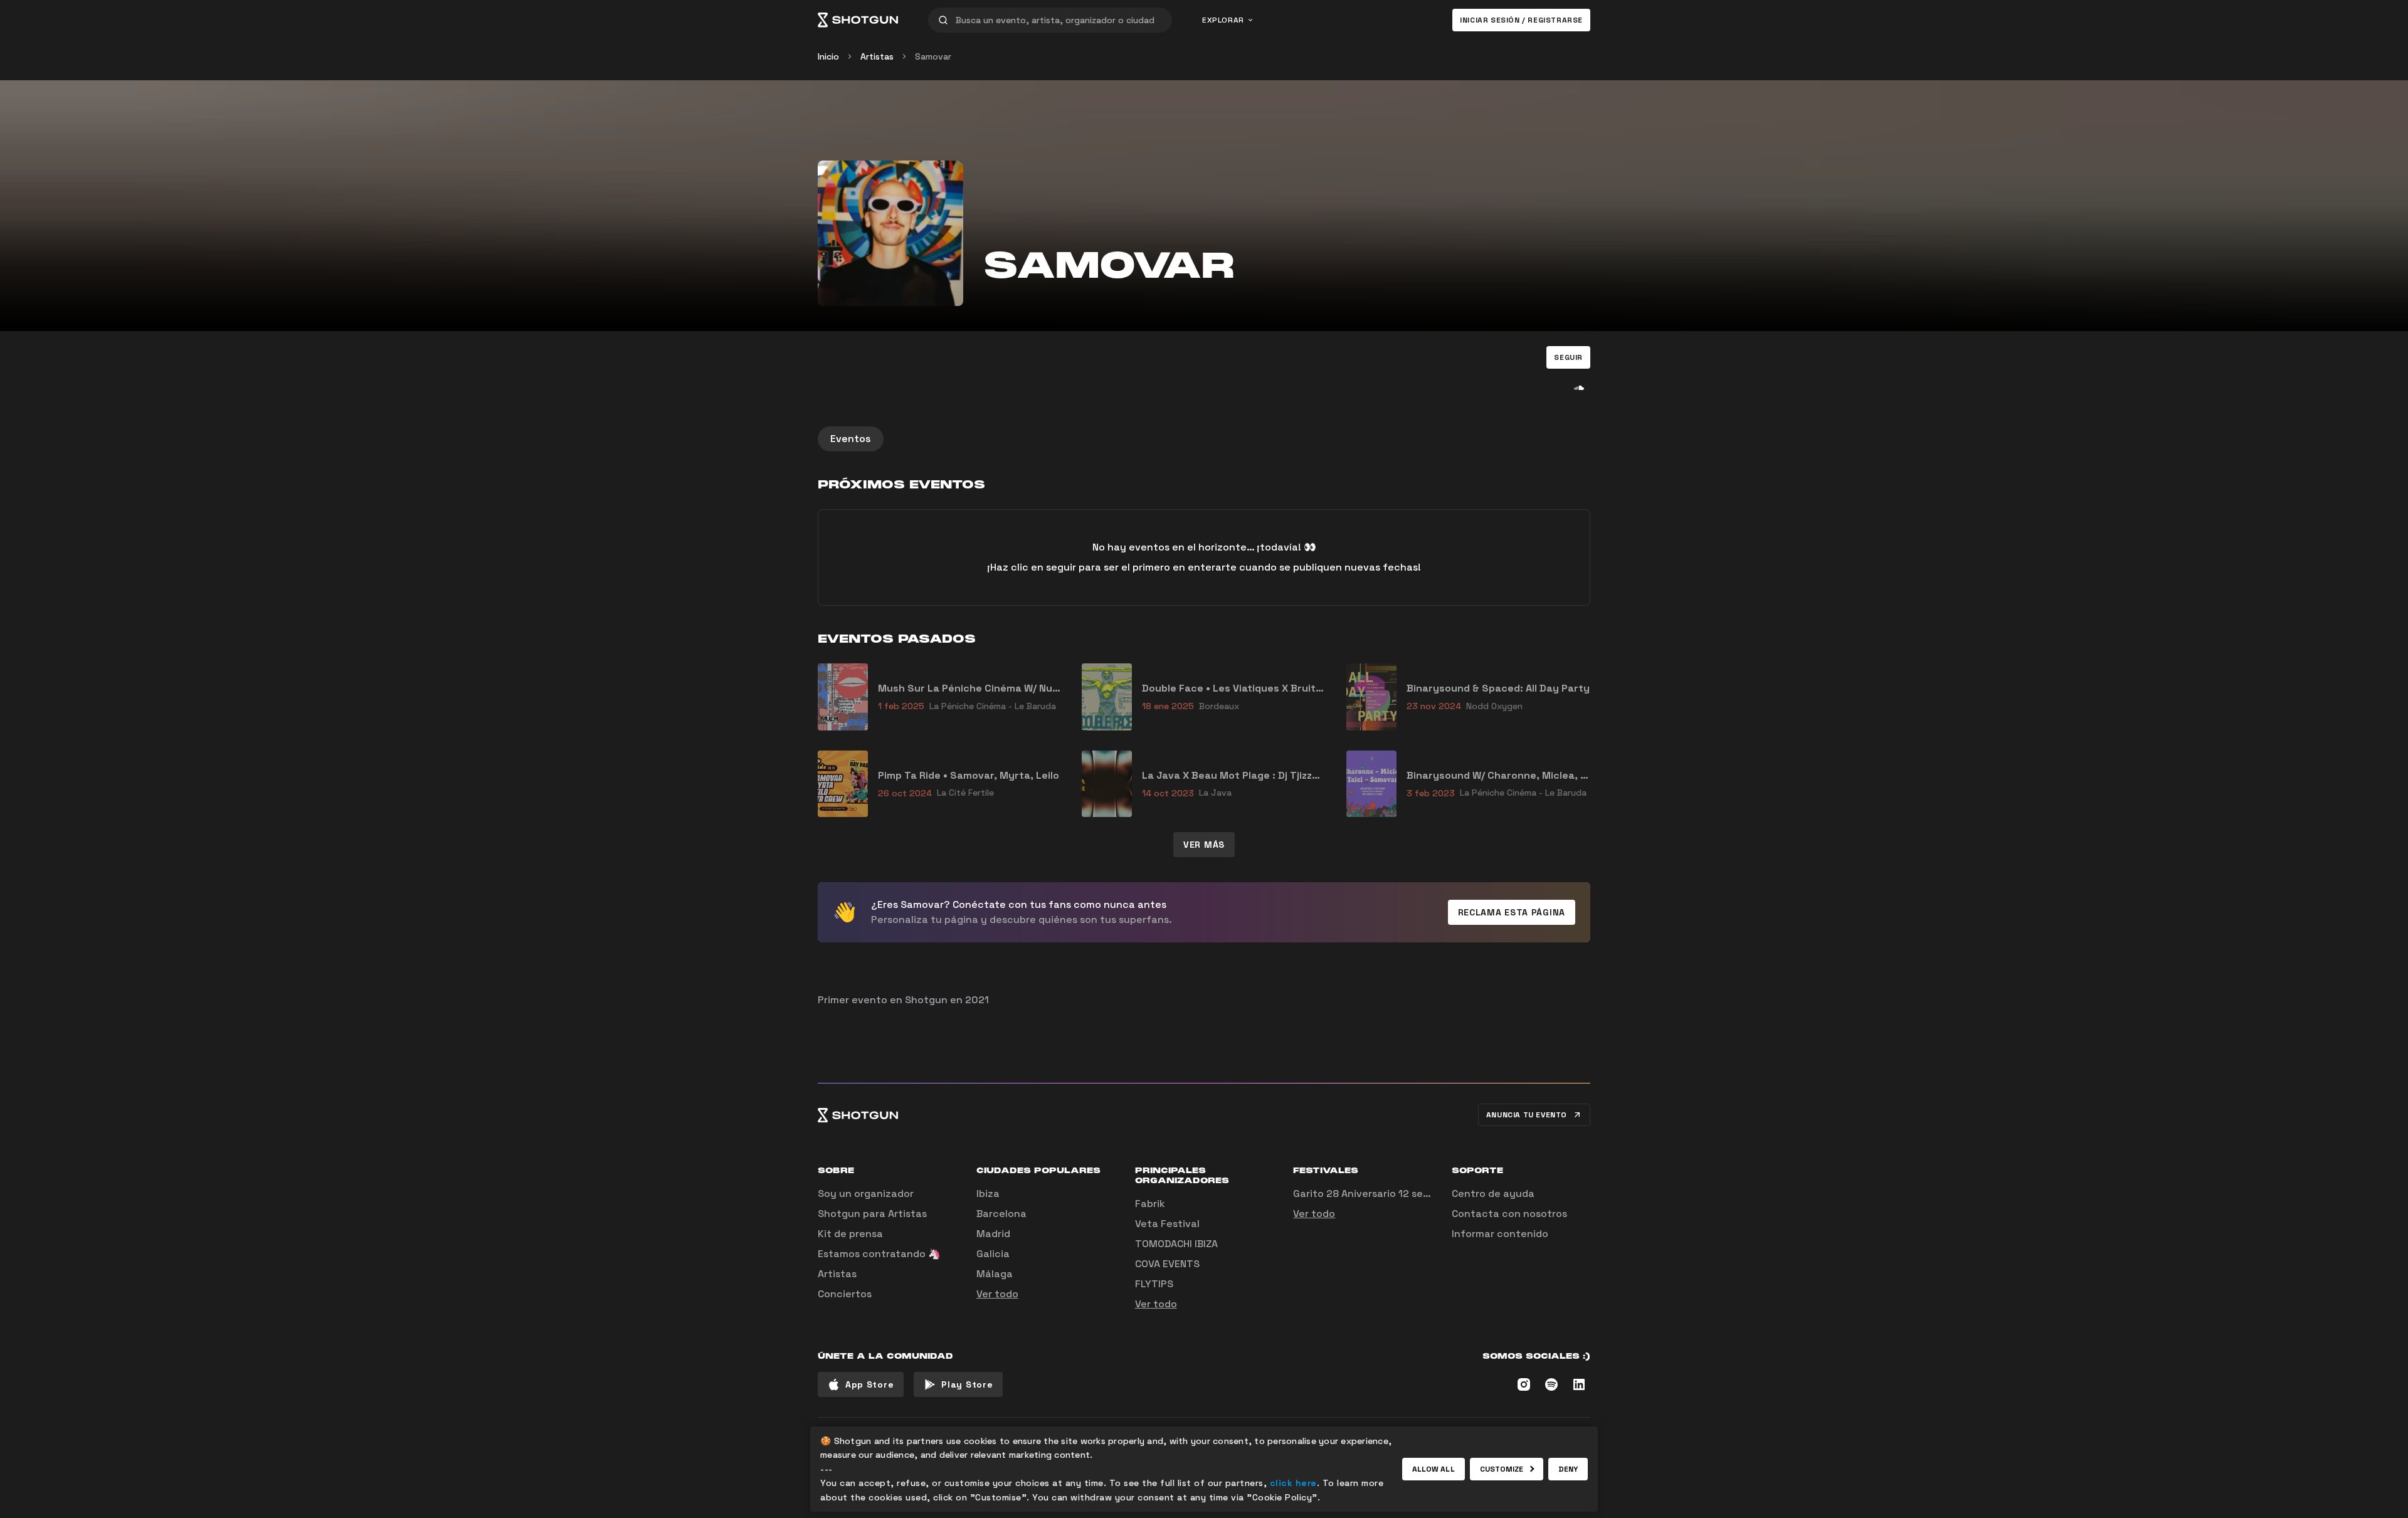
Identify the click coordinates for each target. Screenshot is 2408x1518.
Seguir (1568, 357)
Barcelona (1001, 1214)
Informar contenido (1500, 1234)
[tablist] (1204, 439)
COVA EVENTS (1167, 1264)
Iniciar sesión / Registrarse (1521, 20)
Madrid (993, 1234)
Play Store (967, 1384)
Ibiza (988, 1194)
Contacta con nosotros (1509, 1214)
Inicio (828, 56)
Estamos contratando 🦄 (879, 1254)
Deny (1568, 1469)
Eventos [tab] (851, 439)
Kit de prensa (850, 1234)
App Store (869, 1384)
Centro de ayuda (1493, 1194)
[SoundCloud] (1579, 387)
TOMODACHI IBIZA (1176, 1244)
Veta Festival (1167, 1224)
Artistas (877, 56)
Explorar (1223, 20)
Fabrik (1150, 1204)
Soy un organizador (866, 1194)
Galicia (993, 1254)
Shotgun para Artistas (872, 1214)
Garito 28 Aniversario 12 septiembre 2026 (1395, 1194)
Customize (1502, 1469)
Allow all (1434, 1469)
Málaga (995, 1274)
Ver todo (997, 1294)
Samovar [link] (933, 56)
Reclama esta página (1512, 912)
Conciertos (845, 1294)
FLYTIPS (1154, 1284)
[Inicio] (858, 20)
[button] (1568, 357)
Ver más (1204, 845)
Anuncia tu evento (1527, 1115)
